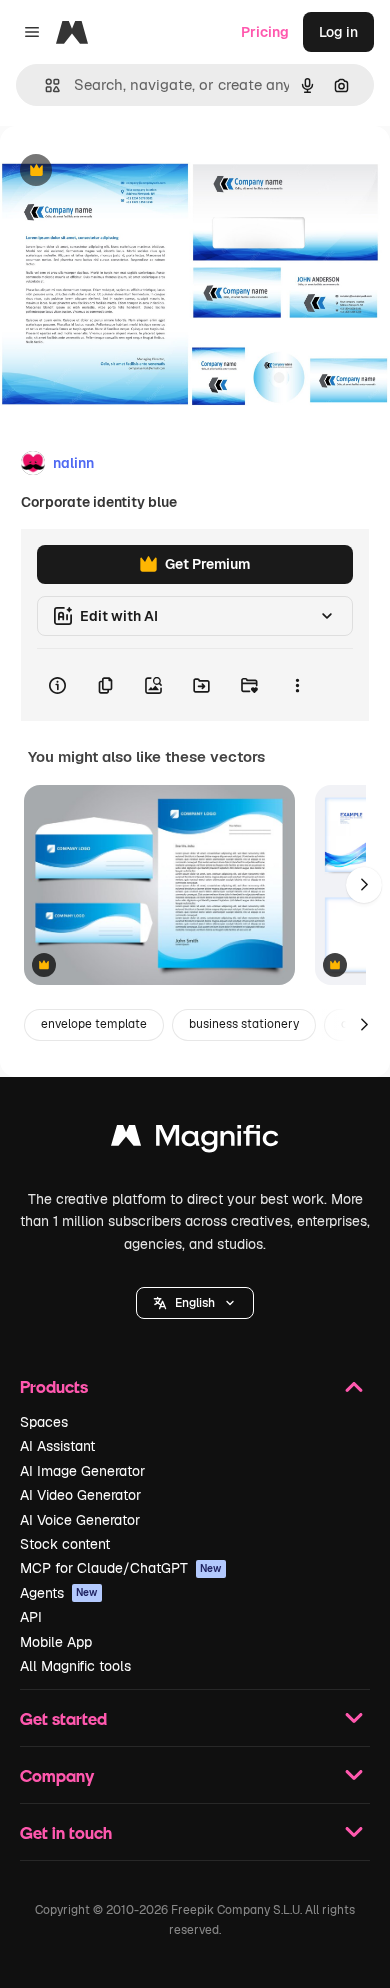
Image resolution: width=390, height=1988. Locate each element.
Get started (63, 1718)
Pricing (265, 32)
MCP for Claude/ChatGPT (121, 1568)
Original (128, 171)
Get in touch (66, 1832)
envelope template (94, 1024)
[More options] (297, 685)
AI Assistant (57, 1446)
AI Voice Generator (80, 1520)
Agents (59, 1593)
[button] (195, 1303)
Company (57, 1775)
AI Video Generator (80, 1495)
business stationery (244, 1024)
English (195, 1303)
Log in (338, 32)
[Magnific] (195, 1140)
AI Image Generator (82, 1471)
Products (54, 1386)
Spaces (44, 1422)
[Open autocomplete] (44, 85)
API (31, 1617)
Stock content (65, 1544)
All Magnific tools (75, 1666)
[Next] (364, 885)
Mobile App (56, 1642)
